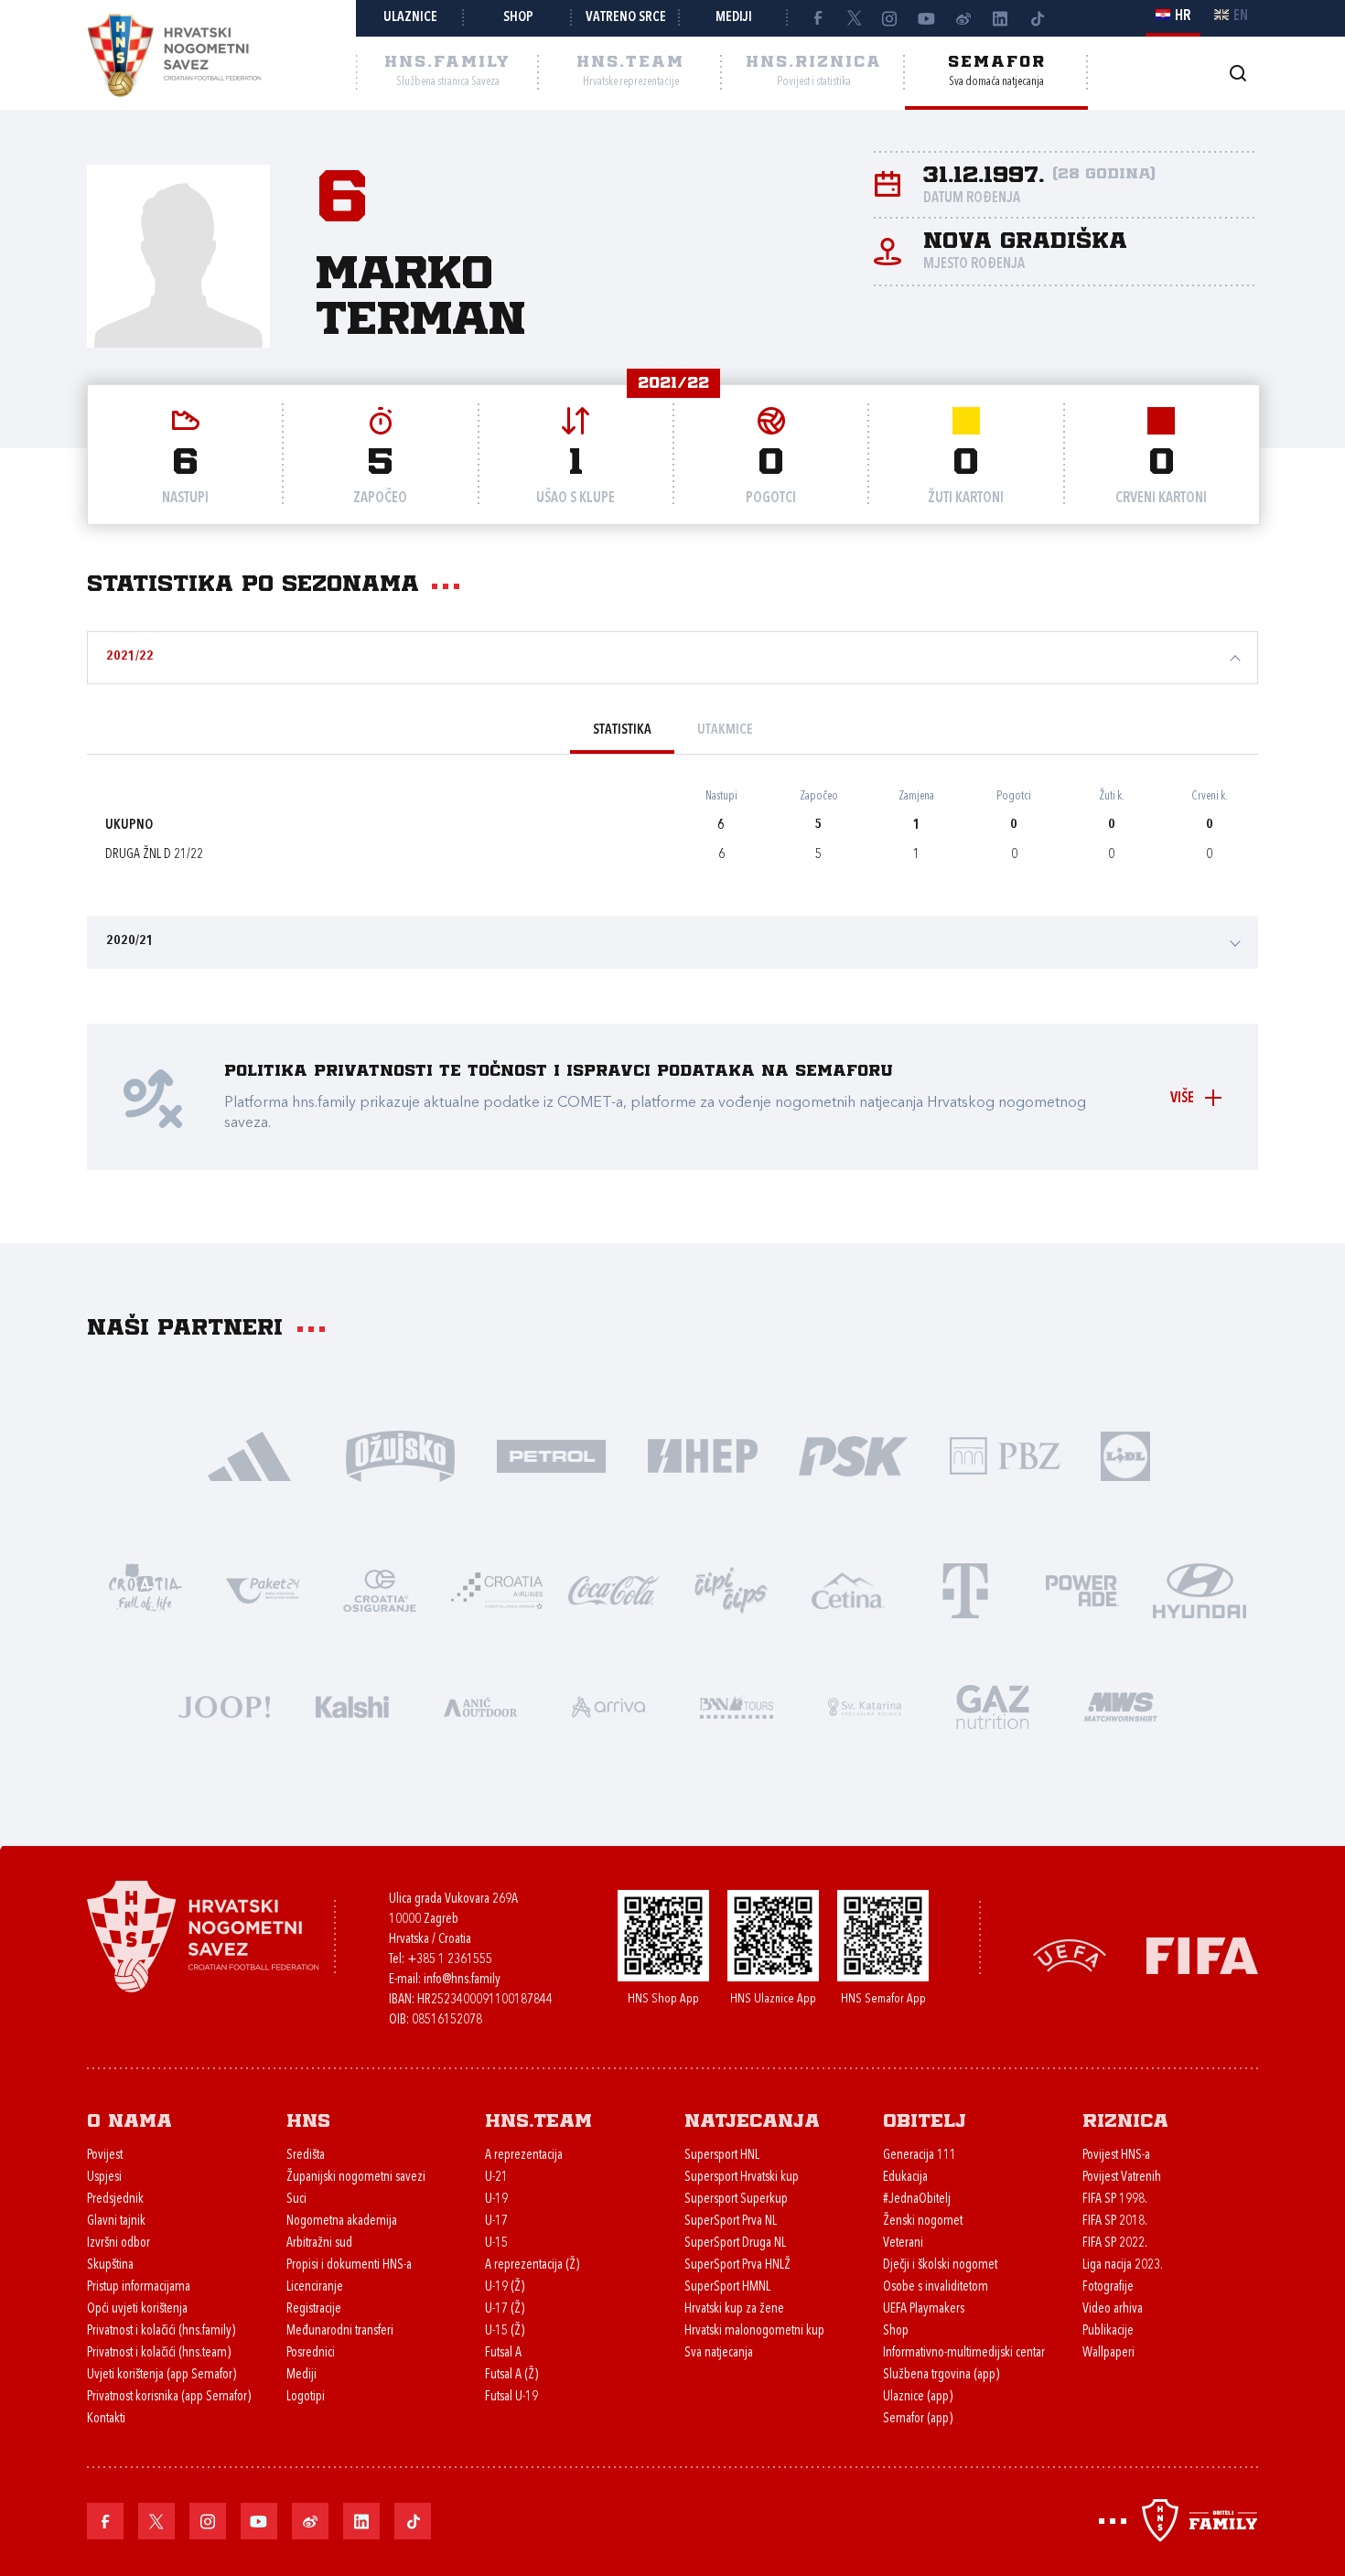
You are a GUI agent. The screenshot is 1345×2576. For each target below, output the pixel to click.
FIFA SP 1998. (1115, 2200)
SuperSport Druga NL (735, 2243)
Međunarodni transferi (340, 2331)
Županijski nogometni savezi (356, 2178)
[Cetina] (848, 1589)
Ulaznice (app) (918, 2397)
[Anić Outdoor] (480, 1706)
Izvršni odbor (118, 2243)
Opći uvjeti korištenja (137, 2309)
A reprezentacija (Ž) (532, 2265)
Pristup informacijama (139, 2287)
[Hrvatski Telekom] (965, 1589)
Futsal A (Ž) (511, 2375)
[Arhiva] (1237, 73)
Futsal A (503, 2353)
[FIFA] (1202, 1953)
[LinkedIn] (1000, 18)
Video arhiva (1113, 2309)
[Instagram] (890, 18)
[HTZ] (145, 1589)
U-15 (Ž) (505, 2331)
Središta (306, 2156)
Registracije (314, 2309)
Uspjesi (104, 2178)
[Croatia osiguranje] (380, 1589)
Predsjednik (115, 2200)
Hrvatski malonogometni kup (754, 2331)
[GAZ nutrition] (993, 1706)
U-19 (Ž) (505, 2287)
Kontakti (106, 2419)
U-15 (496, 2243)
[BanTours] (737, 1706)
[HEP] (702, 1455)
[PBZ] (1004, 1455)
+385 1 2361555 (450, 1960)
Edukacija (905, 2178)
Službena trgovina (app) (941, 2375)
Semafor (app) (918, 2419)
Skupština (110, 2265)
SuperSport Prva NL (731, 2222)
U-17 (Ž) (505, 2309)
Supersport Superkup (736, 2200)
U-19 (496, 2200)
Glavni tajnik (116, 2222)
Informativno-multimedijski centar (964, 2353)
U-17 (496, 2222)
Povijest (105, 2156)
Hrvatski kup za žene (734, 2309)
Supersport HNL (722, 2156)
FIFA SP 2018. (1115, 2222)
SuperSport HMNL (727, 2287)
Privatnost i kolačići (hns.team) (159, 2353)
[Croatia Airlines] (497, 1589)
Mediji (734, 18)
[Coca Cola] (614, 1589)
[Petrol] (551, 1455)
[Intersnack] (731, 1589)
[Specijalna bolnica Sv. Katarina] (865, 1706)
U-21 (496, 2178)
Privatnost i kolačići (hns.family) (161, 2331)
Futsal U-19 (511, 2397)
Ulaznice (410, 18)
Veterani (903, 2243)
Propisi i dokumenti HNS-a (349, 2265)
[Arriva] (608, 1706)
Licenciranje (315, 2287)
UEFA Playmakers (924, 2309)
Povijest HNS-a (1116, 2156)
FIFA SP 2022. (1115, 2243)
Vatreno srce (626, 18)
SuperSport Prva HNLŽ (737, 2265)
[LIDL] (1125, 1455)
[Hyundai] (1200, 1589)
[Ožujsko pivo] (400, 1455)
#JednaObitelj (917, 2200)
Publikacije (1108, 2331)
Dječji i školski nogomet (940, 2265)
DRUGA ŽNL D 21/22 (154, 855)
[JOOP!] (224, 1706)
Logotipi (306, 2397)
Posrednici (311, 2353)
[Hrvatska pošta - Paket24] (263, 1589)
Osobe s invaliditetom (936, 2287)
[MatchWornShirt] (1121, 1706)
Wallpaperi (1108, 2353)
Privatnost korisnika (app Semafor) (169, 2397)
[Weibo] (963, 18)
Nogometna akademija (342, 2222)
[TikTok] (1037, 18)
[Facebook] (817, 18)
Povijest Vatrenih (1122, 2178)
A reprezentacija (524, 2156)
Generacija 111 (920, 2156)
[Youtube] (927, 18)
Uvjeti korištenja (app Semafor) (161, 2375)
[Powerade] (1082, 1589)
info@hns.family (462, 1980)
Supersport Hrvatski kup (742, 2178)
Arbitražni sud (319, 2243)
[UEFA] (1070, 1953)
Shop (518, 18)
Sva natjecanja (719, 2353)
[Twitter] (854, 18)
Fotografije (1108, 2287)
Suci (296, 2200)
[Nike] (249, 1455)
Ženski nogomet (923, 2222)
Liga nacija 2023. (1123, 2265)
